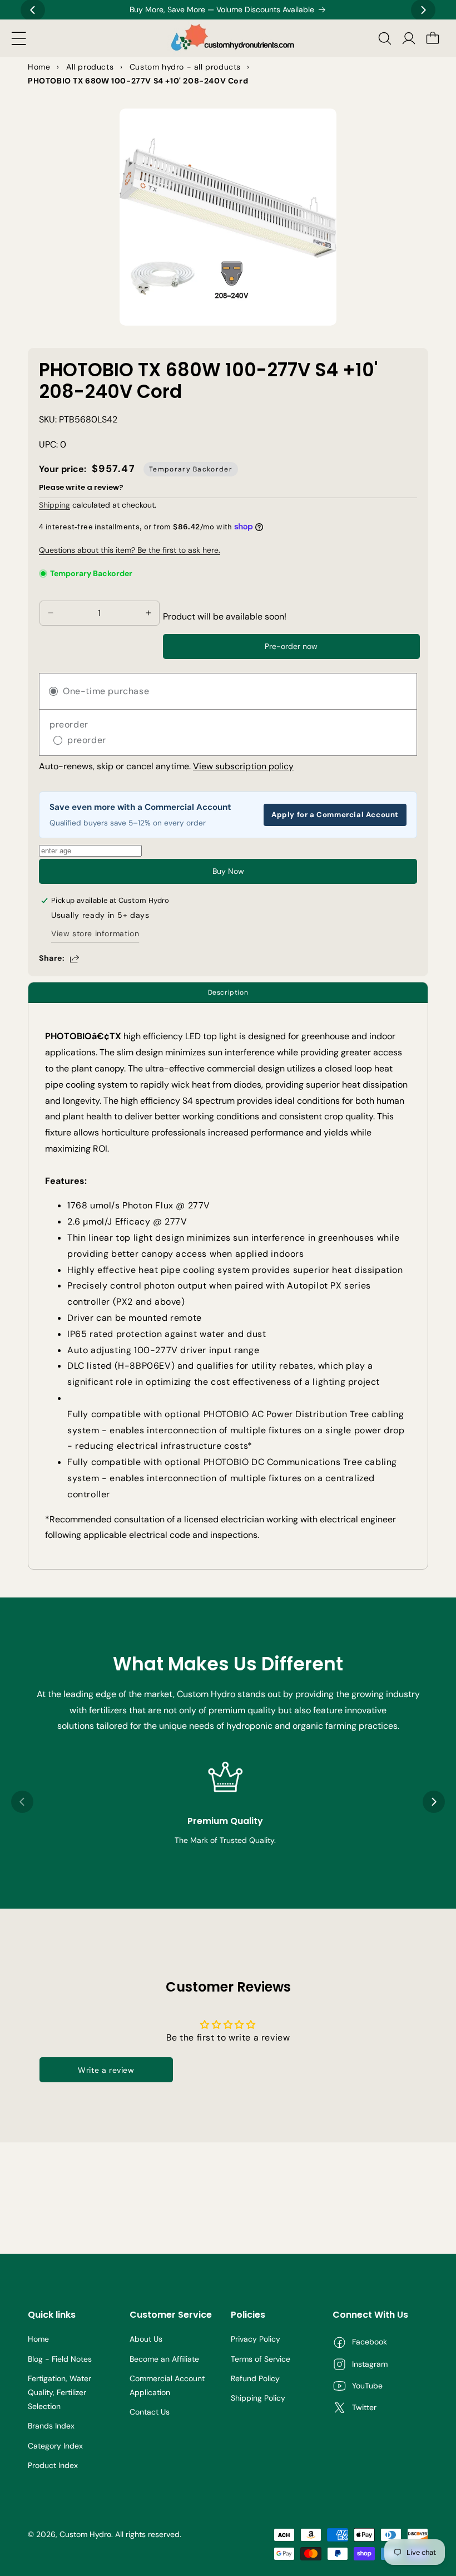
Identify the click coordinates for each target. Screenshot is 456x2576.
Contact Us (150, 2412)
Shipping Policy (258, 2398)
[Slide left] (22, 1802)
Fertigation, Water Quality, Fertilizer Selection (60, 2392)
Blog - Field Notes (60, 2359)
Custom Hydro (85, 2534)
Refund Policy (255, 2378)
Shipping (54, 505)
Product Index (53, 2465)
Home (38, 2339)
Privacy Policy (256, 2339)
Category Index (55, 2446)
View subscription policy (243, 766)
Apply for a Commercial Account (335, 815)
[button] (19, 38)
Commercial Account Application (167, 2385)
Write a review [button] (106, 2070)
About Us (146, 2339)
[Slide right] (434, 1802)
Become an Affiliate (164, 2359)
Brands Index (51, 2426)
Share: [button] (52, 958)
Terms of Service (261, 2359)
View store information (95, 933)
